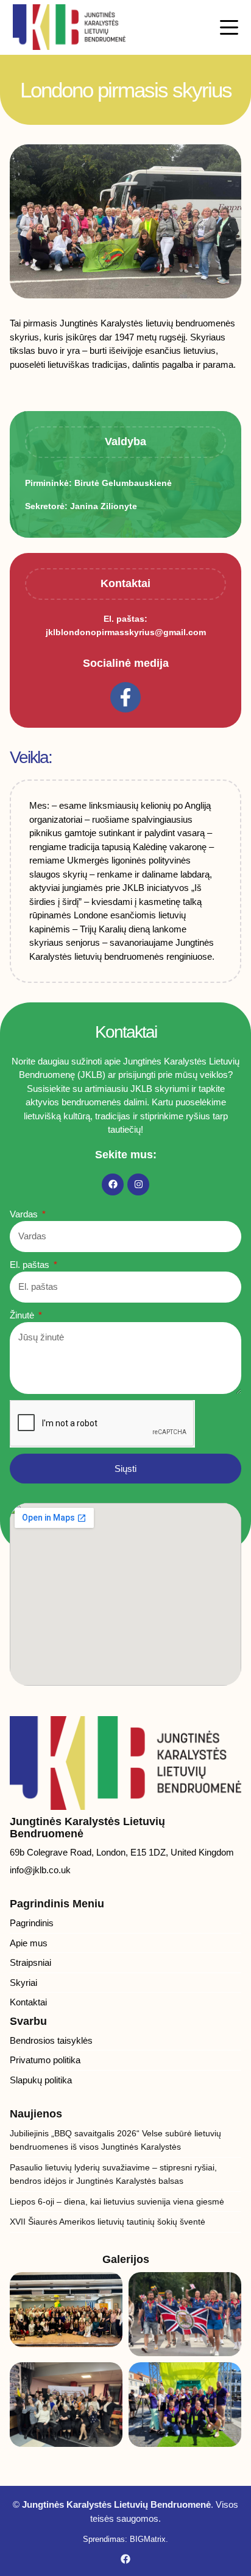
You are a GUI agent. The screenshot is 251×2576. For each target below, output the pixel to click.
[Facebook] (113, 1184)
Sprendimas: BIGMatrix (124, 2539)
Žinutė (23, 1315)
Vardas (25, 1214)
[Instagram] (138, 1184)
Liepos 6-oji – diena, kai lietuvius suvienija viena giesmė (117, 2201)
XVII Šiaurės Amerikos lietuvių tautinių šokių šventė (108, 2222)
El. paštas (31, 1265)
